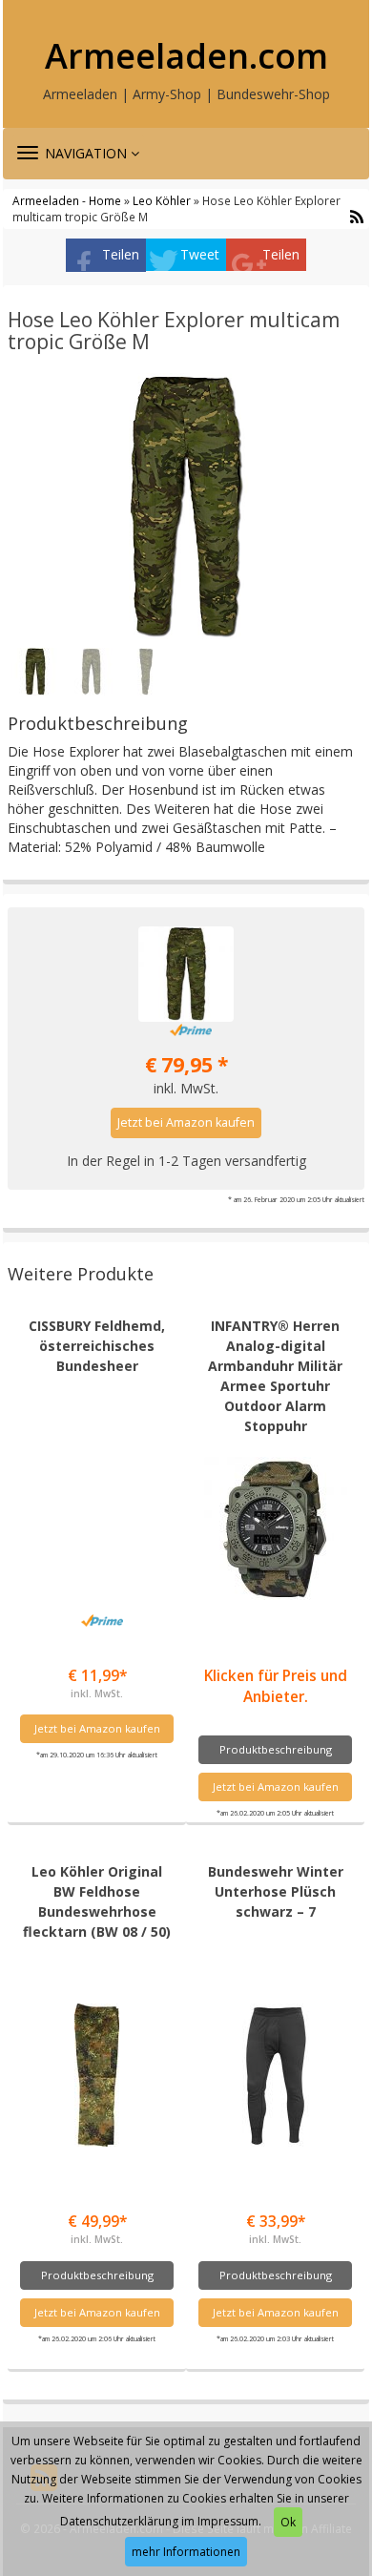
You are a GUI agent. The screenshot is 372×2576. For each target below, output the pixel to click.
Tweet (200, 254)
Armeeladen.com (186, 56)
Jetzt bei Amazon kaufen (186, 1122)
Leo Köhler (162, 200)
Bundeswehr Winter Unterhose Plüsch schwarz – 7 (276, 1891)
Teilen (121, 254)
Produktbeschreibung (276, 1749)
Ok (288, 2522)
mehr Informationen (186, 2552)
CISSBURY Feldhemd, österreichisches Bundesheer (97, 1346)
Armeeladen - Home (67, 200)
